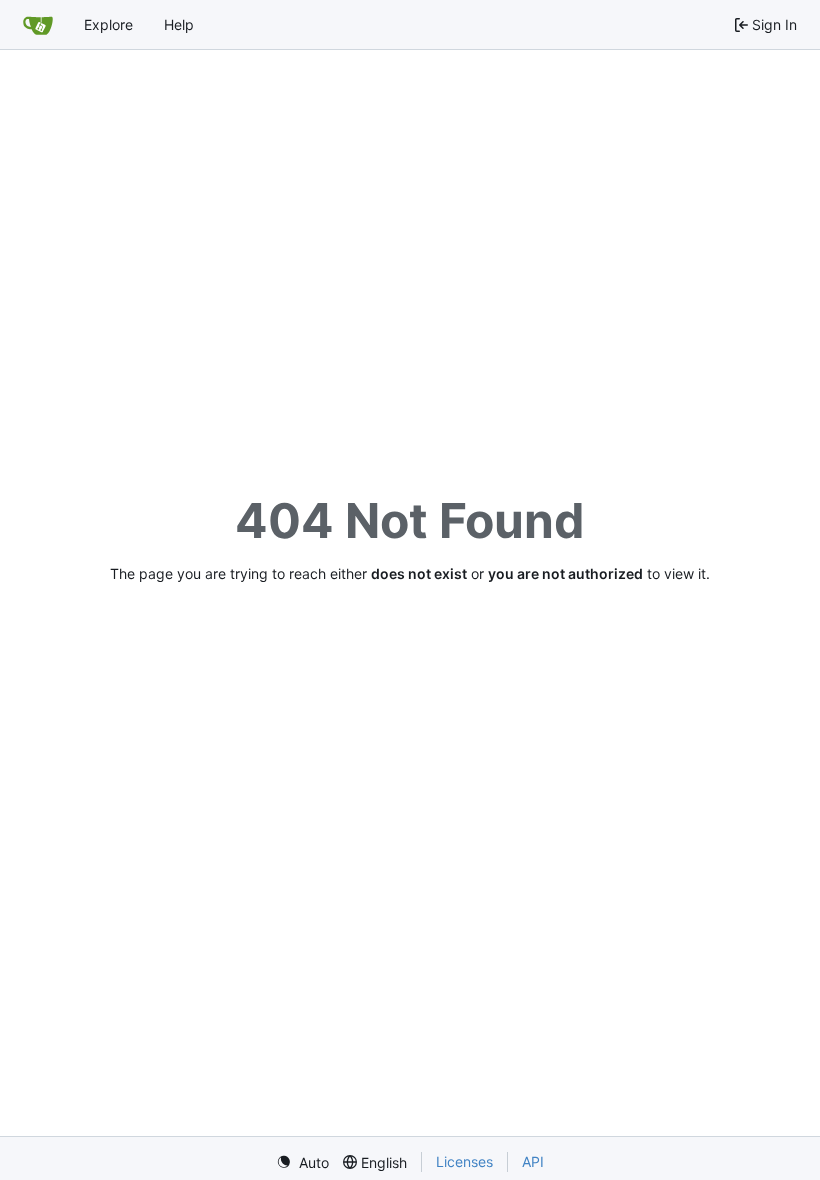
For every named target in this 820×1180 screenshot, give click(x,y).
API (533, 1161)
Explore (108, 24)
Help (179, 24)
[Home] (38, 25)
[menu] (302, 1162)
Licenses (464, 1161)
